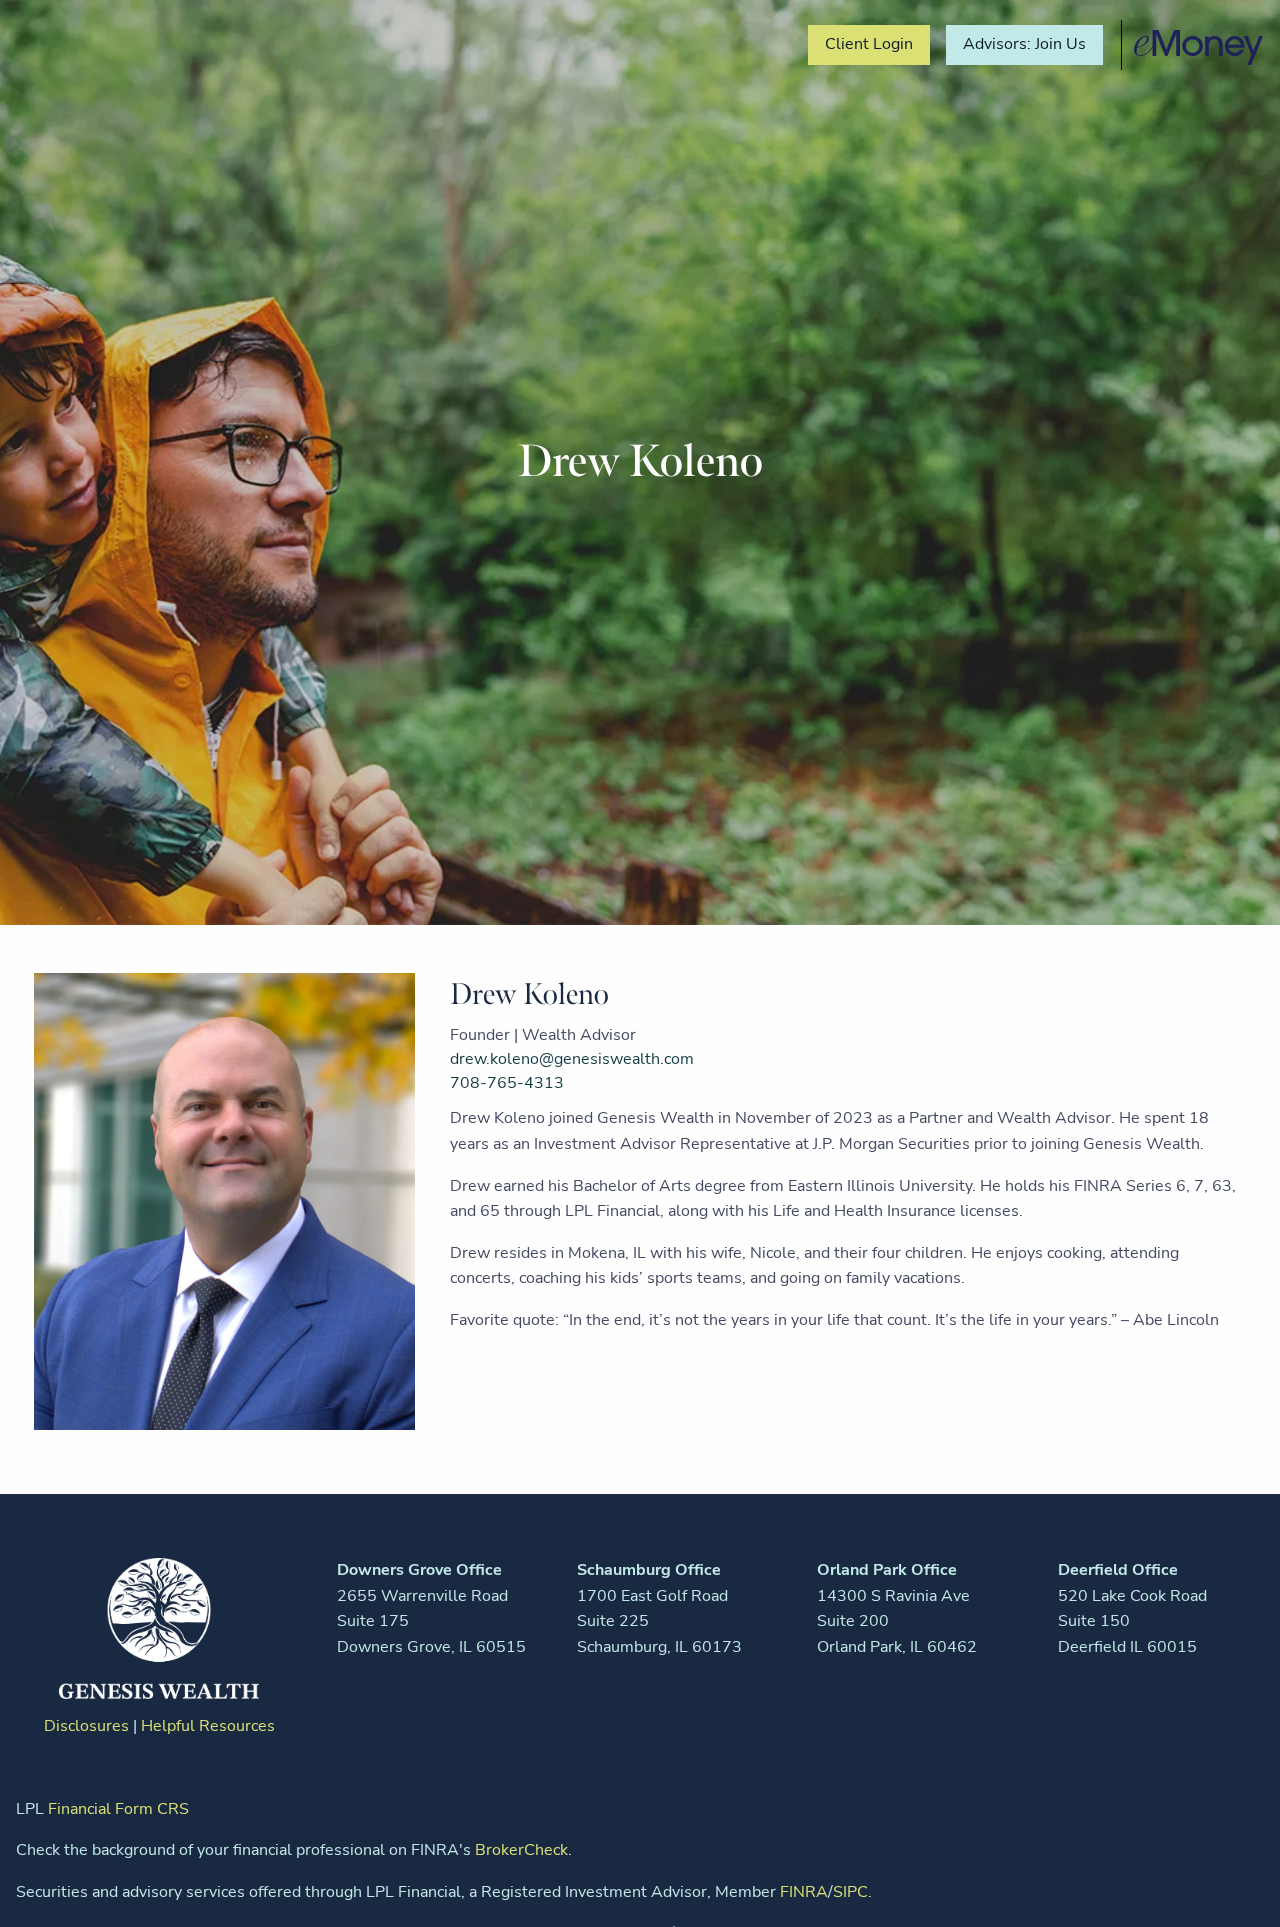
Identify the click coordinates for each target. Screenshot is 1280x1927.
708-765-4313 (507, 1083)
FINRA (804, 1892)
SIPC (850, 1892)
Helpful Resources (208, 1726)
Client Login (869, 44)
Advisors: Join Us (1024, 44)
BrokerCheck (521, 1850)
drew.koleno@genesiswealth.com (572, 1059)
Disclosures (86, 1726)
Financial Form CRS (118, 1809)
